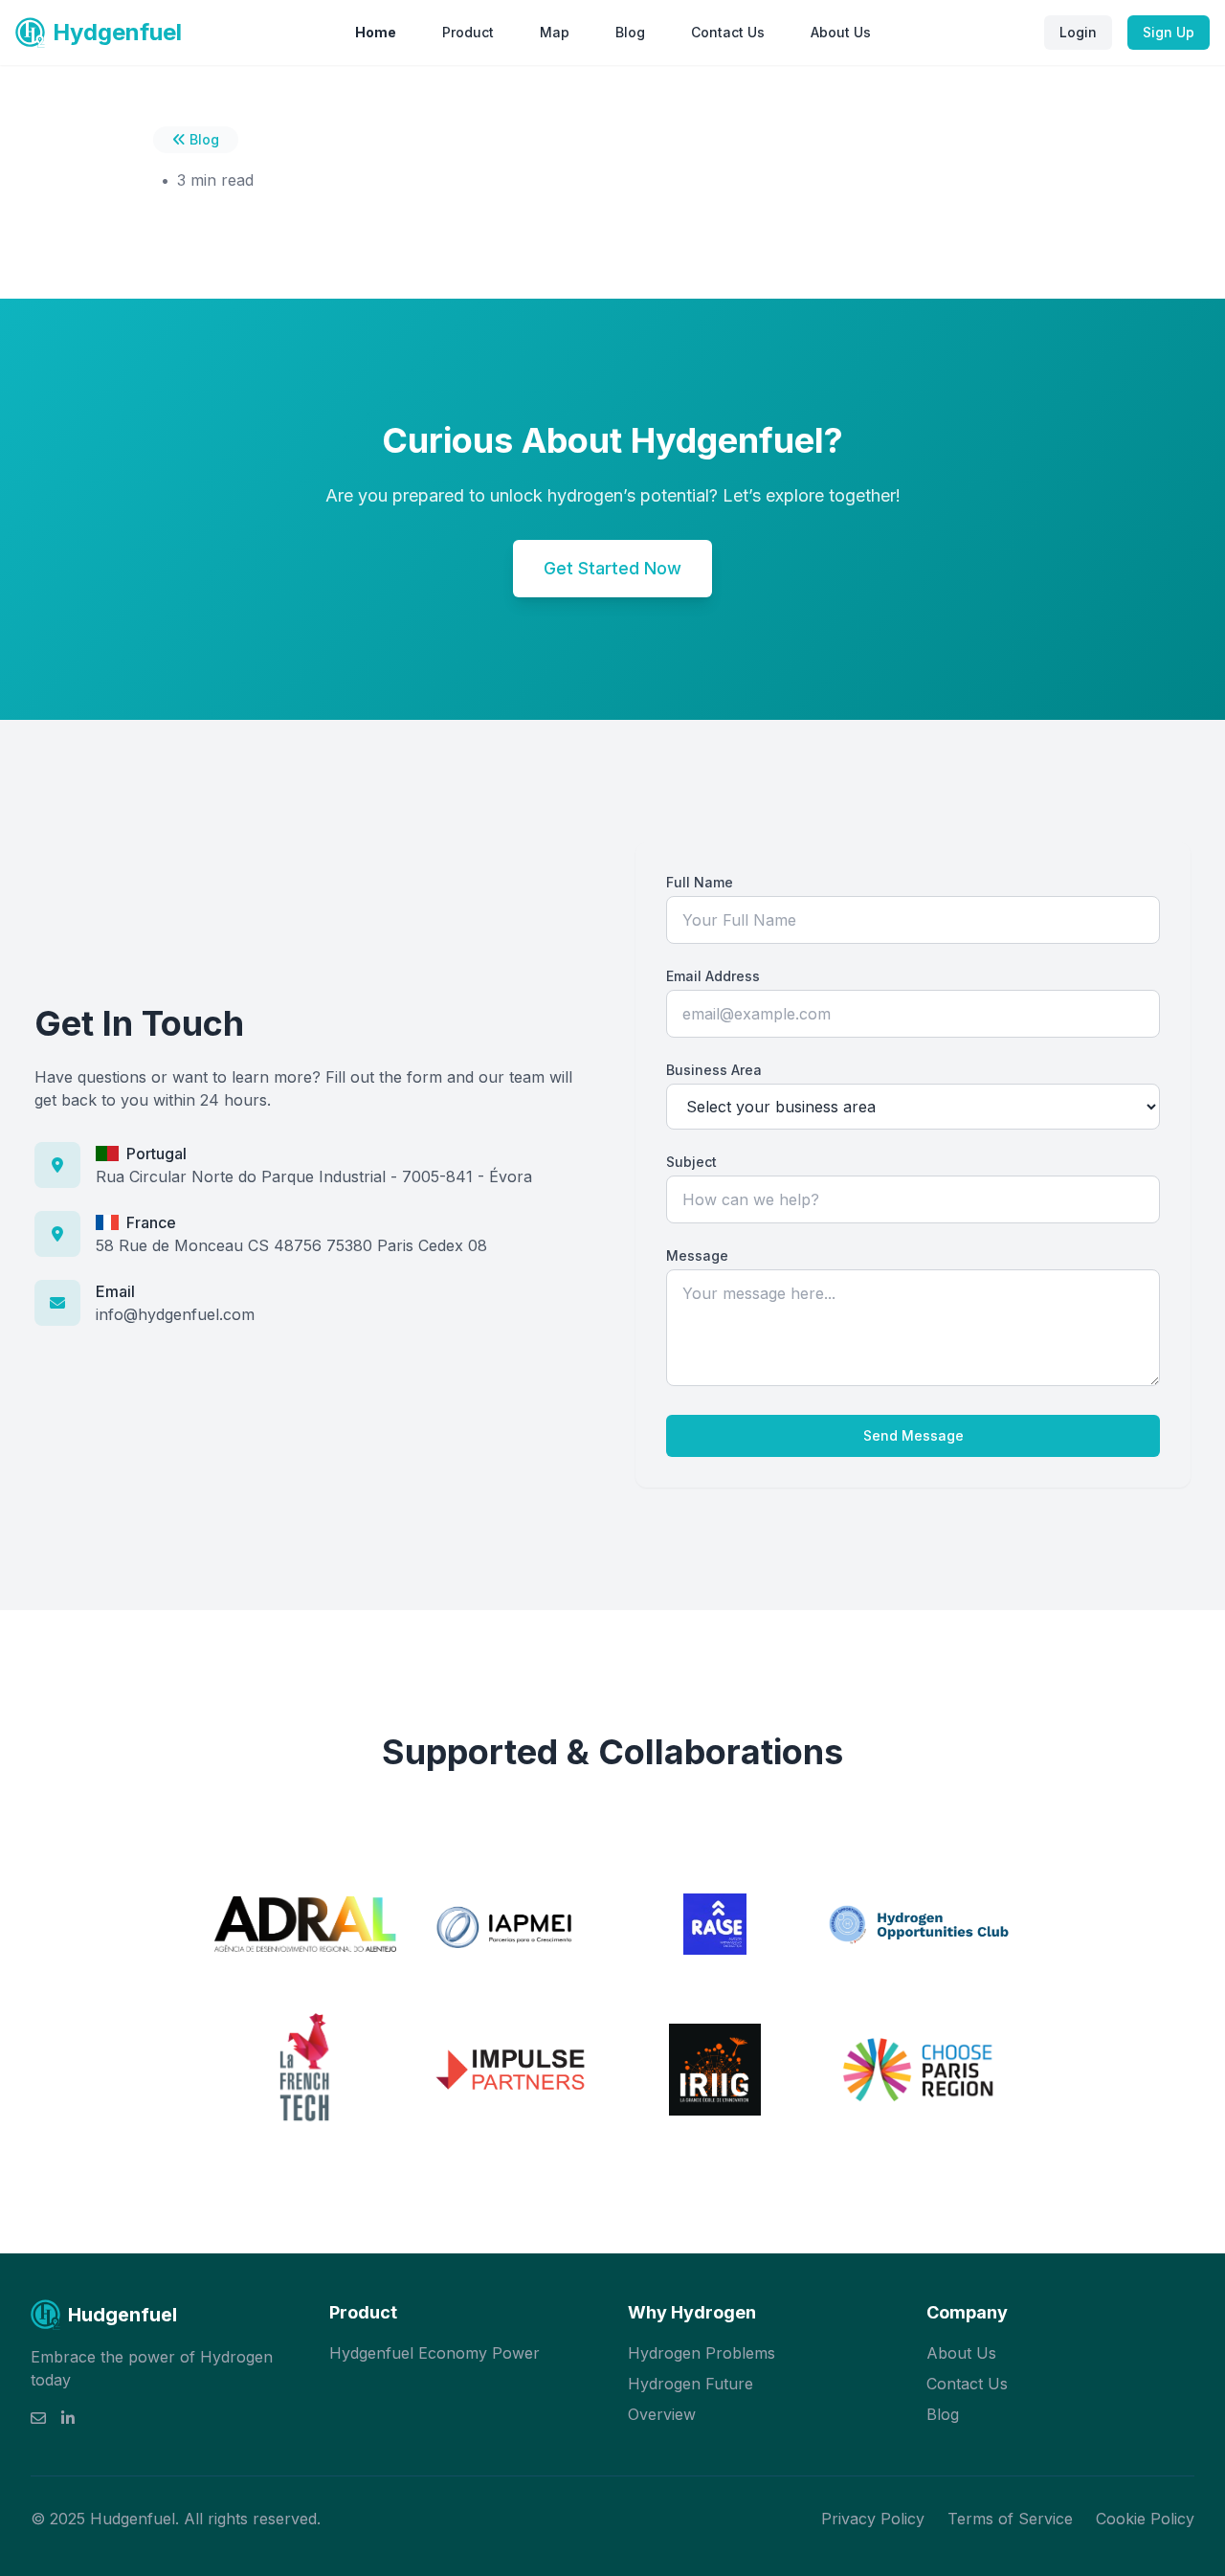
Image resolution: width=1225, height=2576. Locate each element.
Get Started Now (612, 568)
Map (555, 32)
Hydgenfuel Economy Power (434, 2353)
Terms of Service (1010, 2519)
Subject (691, 1162)
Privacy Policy (873, 2519)
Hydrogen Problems (702, 2353)
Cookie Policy (1145, 2519)
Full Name (700, 882)
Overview (662, 2414)
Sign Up (1169, 32)
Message (697, 1255)
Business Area (714, 1070)
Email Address (713, 976)
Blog (630, 32)
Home (376, 32)
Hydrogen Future (690, 2384)
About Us (841, 32)
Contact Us (728, 32)
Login (1078, 32)
